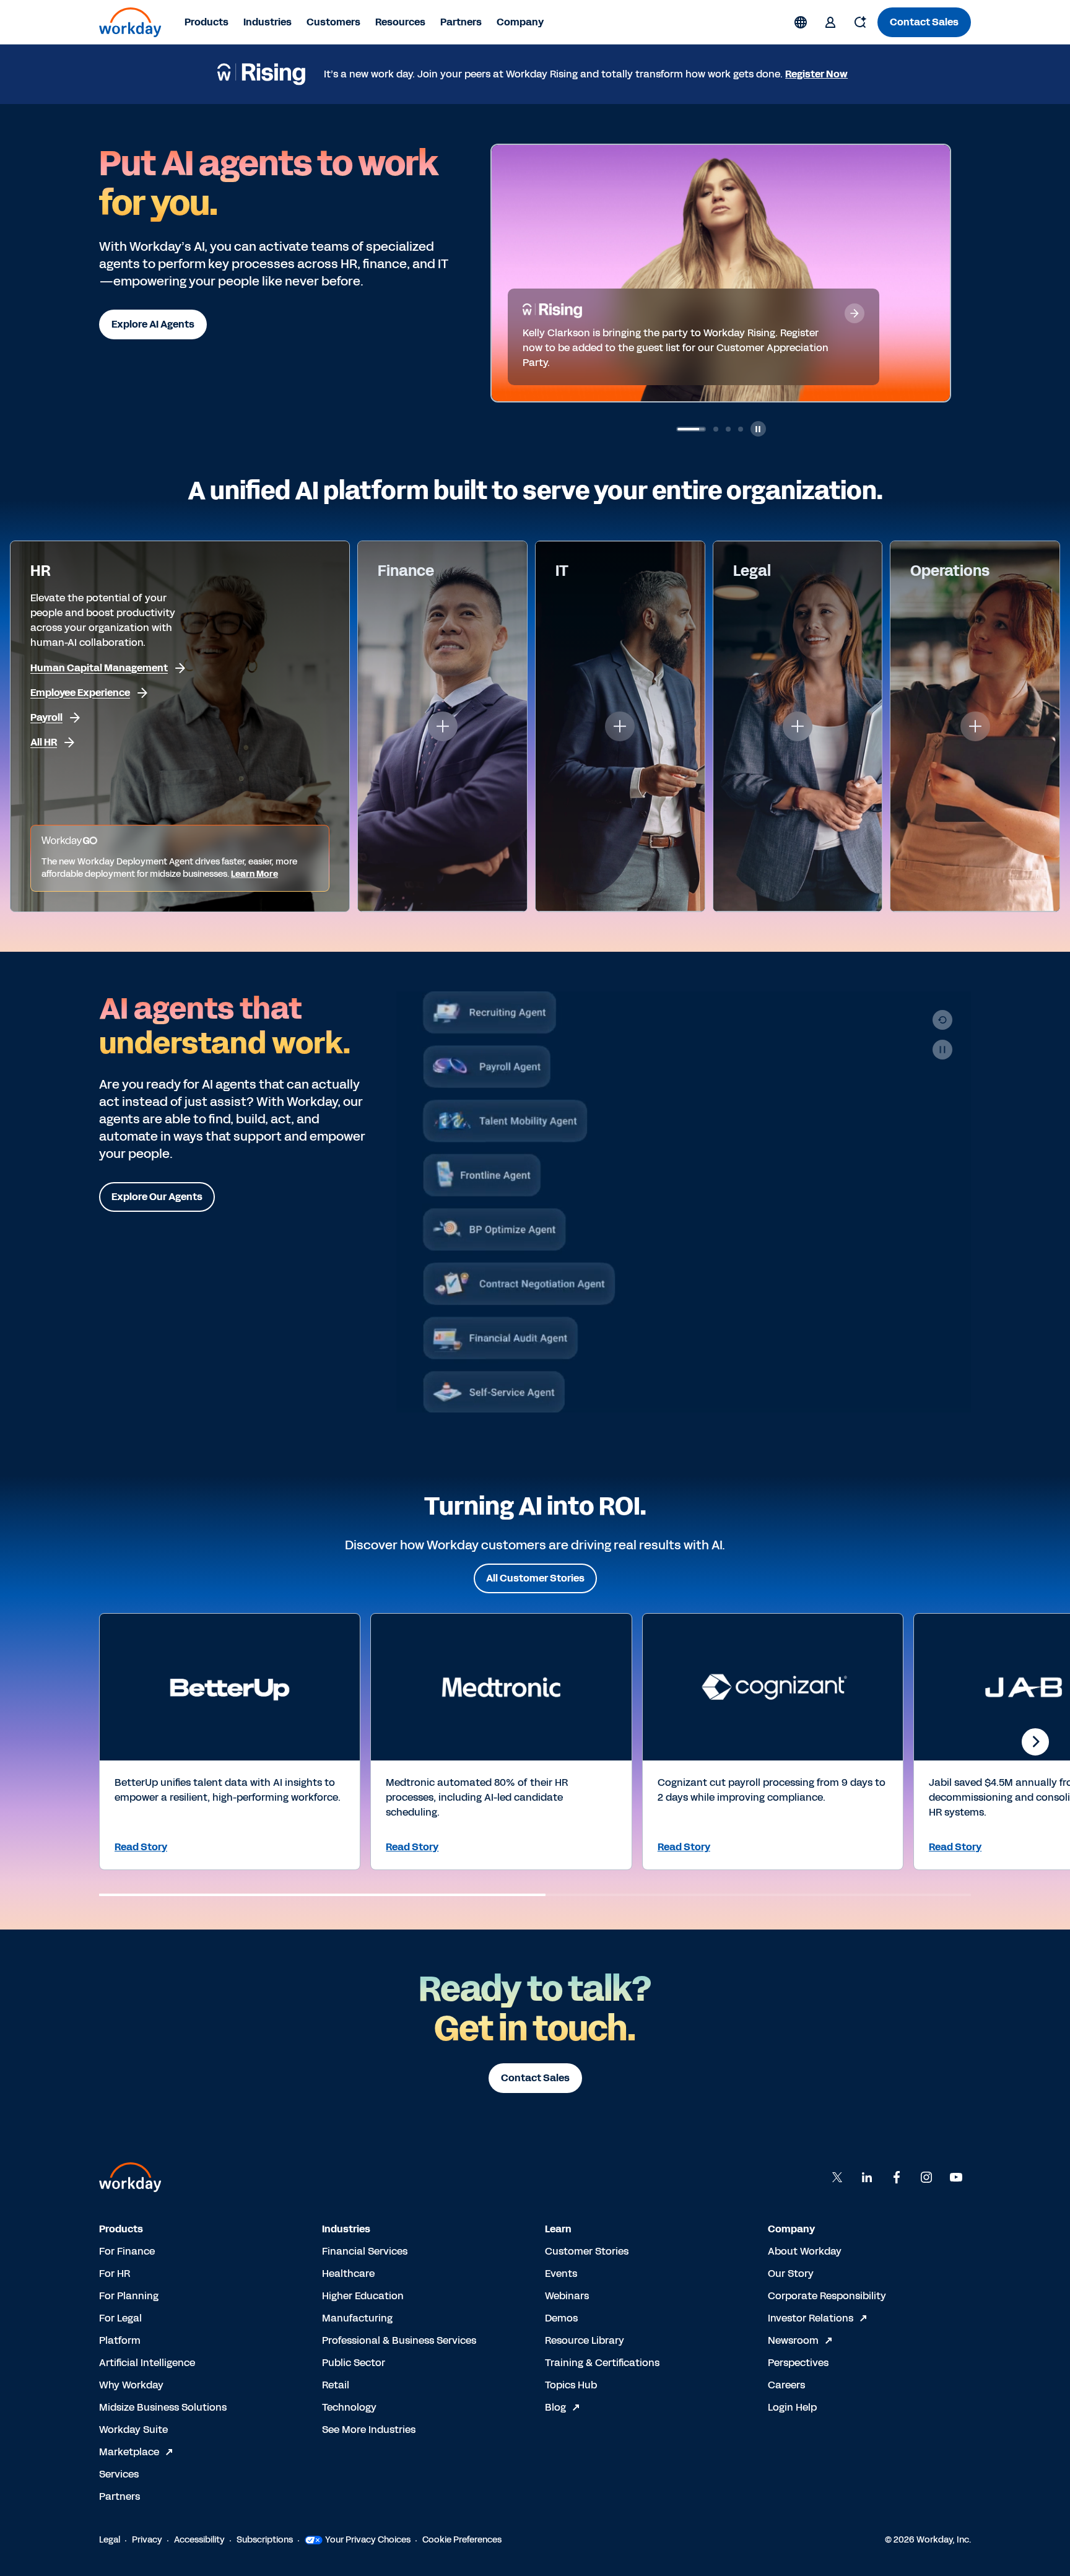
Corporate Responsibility (827, 2296)
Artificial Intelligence (147, 2363)
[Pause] (942, 1050)
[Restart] (942, 1020)
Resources (400, 22)
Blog (555, 2407)
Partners (461, 22)
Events (561, 2274)
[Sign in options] (830, 22)
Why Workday (131, 2385)
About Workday (805, 2251)
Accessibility (199, 2540)
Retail (336, 2385)
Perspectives (798, 2363)
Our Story (791, 2274)
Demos (561, 2318)
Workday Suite (133, 2430)
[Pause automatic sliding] (758, 429)
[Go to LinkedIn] (867, 2177)
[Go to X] (837, 2177)
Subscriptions (265, 2540)
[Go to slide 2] (691, 429)
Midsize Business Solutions (163, 2407)
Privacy (147, 2540)
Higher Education (363, 2296)
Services (119, 2474)
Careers (786, 2385)
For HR (115, 2274)
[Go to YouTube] (956, 2177)
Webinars (567, 2296)
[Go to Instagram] (926, 2177)
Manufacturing (357, 2318)
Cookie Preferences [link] (462, 2540)
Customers (333, 22)
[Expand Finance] (443, 726)
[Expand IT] (620, 726)
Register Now (816, 74)
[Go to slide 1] (679, 429)
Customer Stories (587, 2251)
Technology (349, 2407)
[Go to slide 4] (741, 429)
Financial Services (365, 2251)
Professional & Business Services (399, 2340)
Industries (267, 22)
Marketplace (129, 2452)
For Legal (120, 2318)
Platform (120, 2340)
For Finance (127, 2251)
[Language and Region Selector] (801, 22)
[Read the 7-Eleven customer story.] (855, 328)
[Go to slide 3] (716, 429)
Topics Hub (571, 2385)
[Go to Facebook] (897, 2177)
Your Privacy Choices (368, 2540)
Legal (110, 2540)
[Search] (860, 22)
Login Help (792, 2407)
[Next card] (1035, 1742)
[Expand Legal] (798, 726)
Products (207, 22)
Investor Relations (811, 2318)
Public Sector (354, 2363)
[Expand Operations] (975, 726)
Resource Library (585, 2340)
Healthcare (348, 2274)
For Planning (129, 2296)
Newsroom (793, 2340)
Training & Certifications (602, 2363)
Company (520, 22)
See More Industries (369, 2430)
